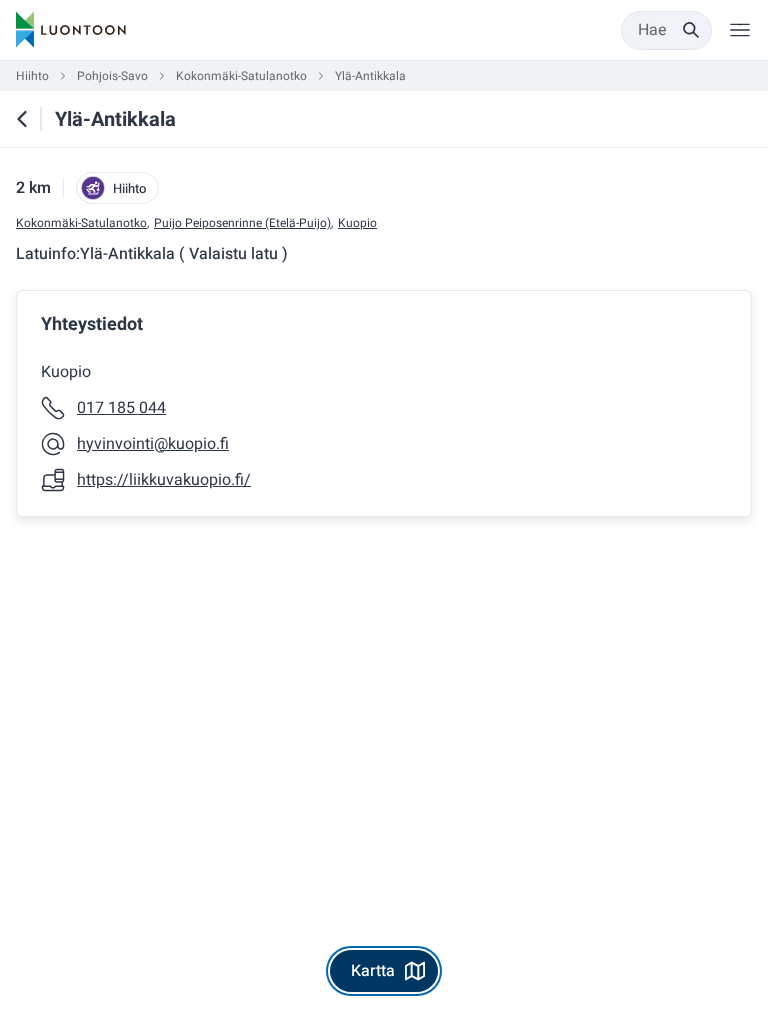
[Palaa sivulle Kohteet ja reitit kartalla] (22, 119)
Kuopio (357, 223)
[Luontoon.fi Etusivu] (71, 30)
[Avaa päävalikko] (740, 30)
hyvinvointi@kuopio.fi (153, 444)
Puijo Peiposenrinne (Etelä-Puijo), (243, 223)
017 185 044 (121, 408)
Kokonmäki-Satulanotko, (82, 223)
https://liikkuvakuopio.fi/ (164, 480)
